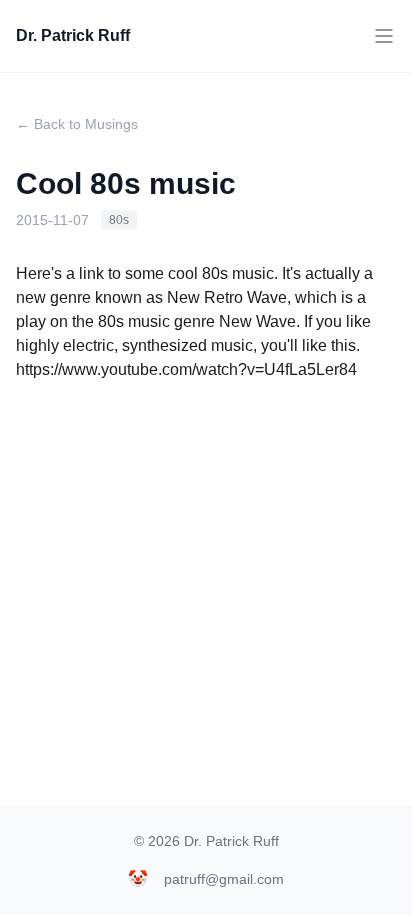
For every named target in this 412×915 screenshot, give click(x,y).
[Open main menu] (384, 36)
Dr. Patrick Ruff (73, 35)
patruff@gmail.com (224, 879)
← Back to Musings (77, 124)
